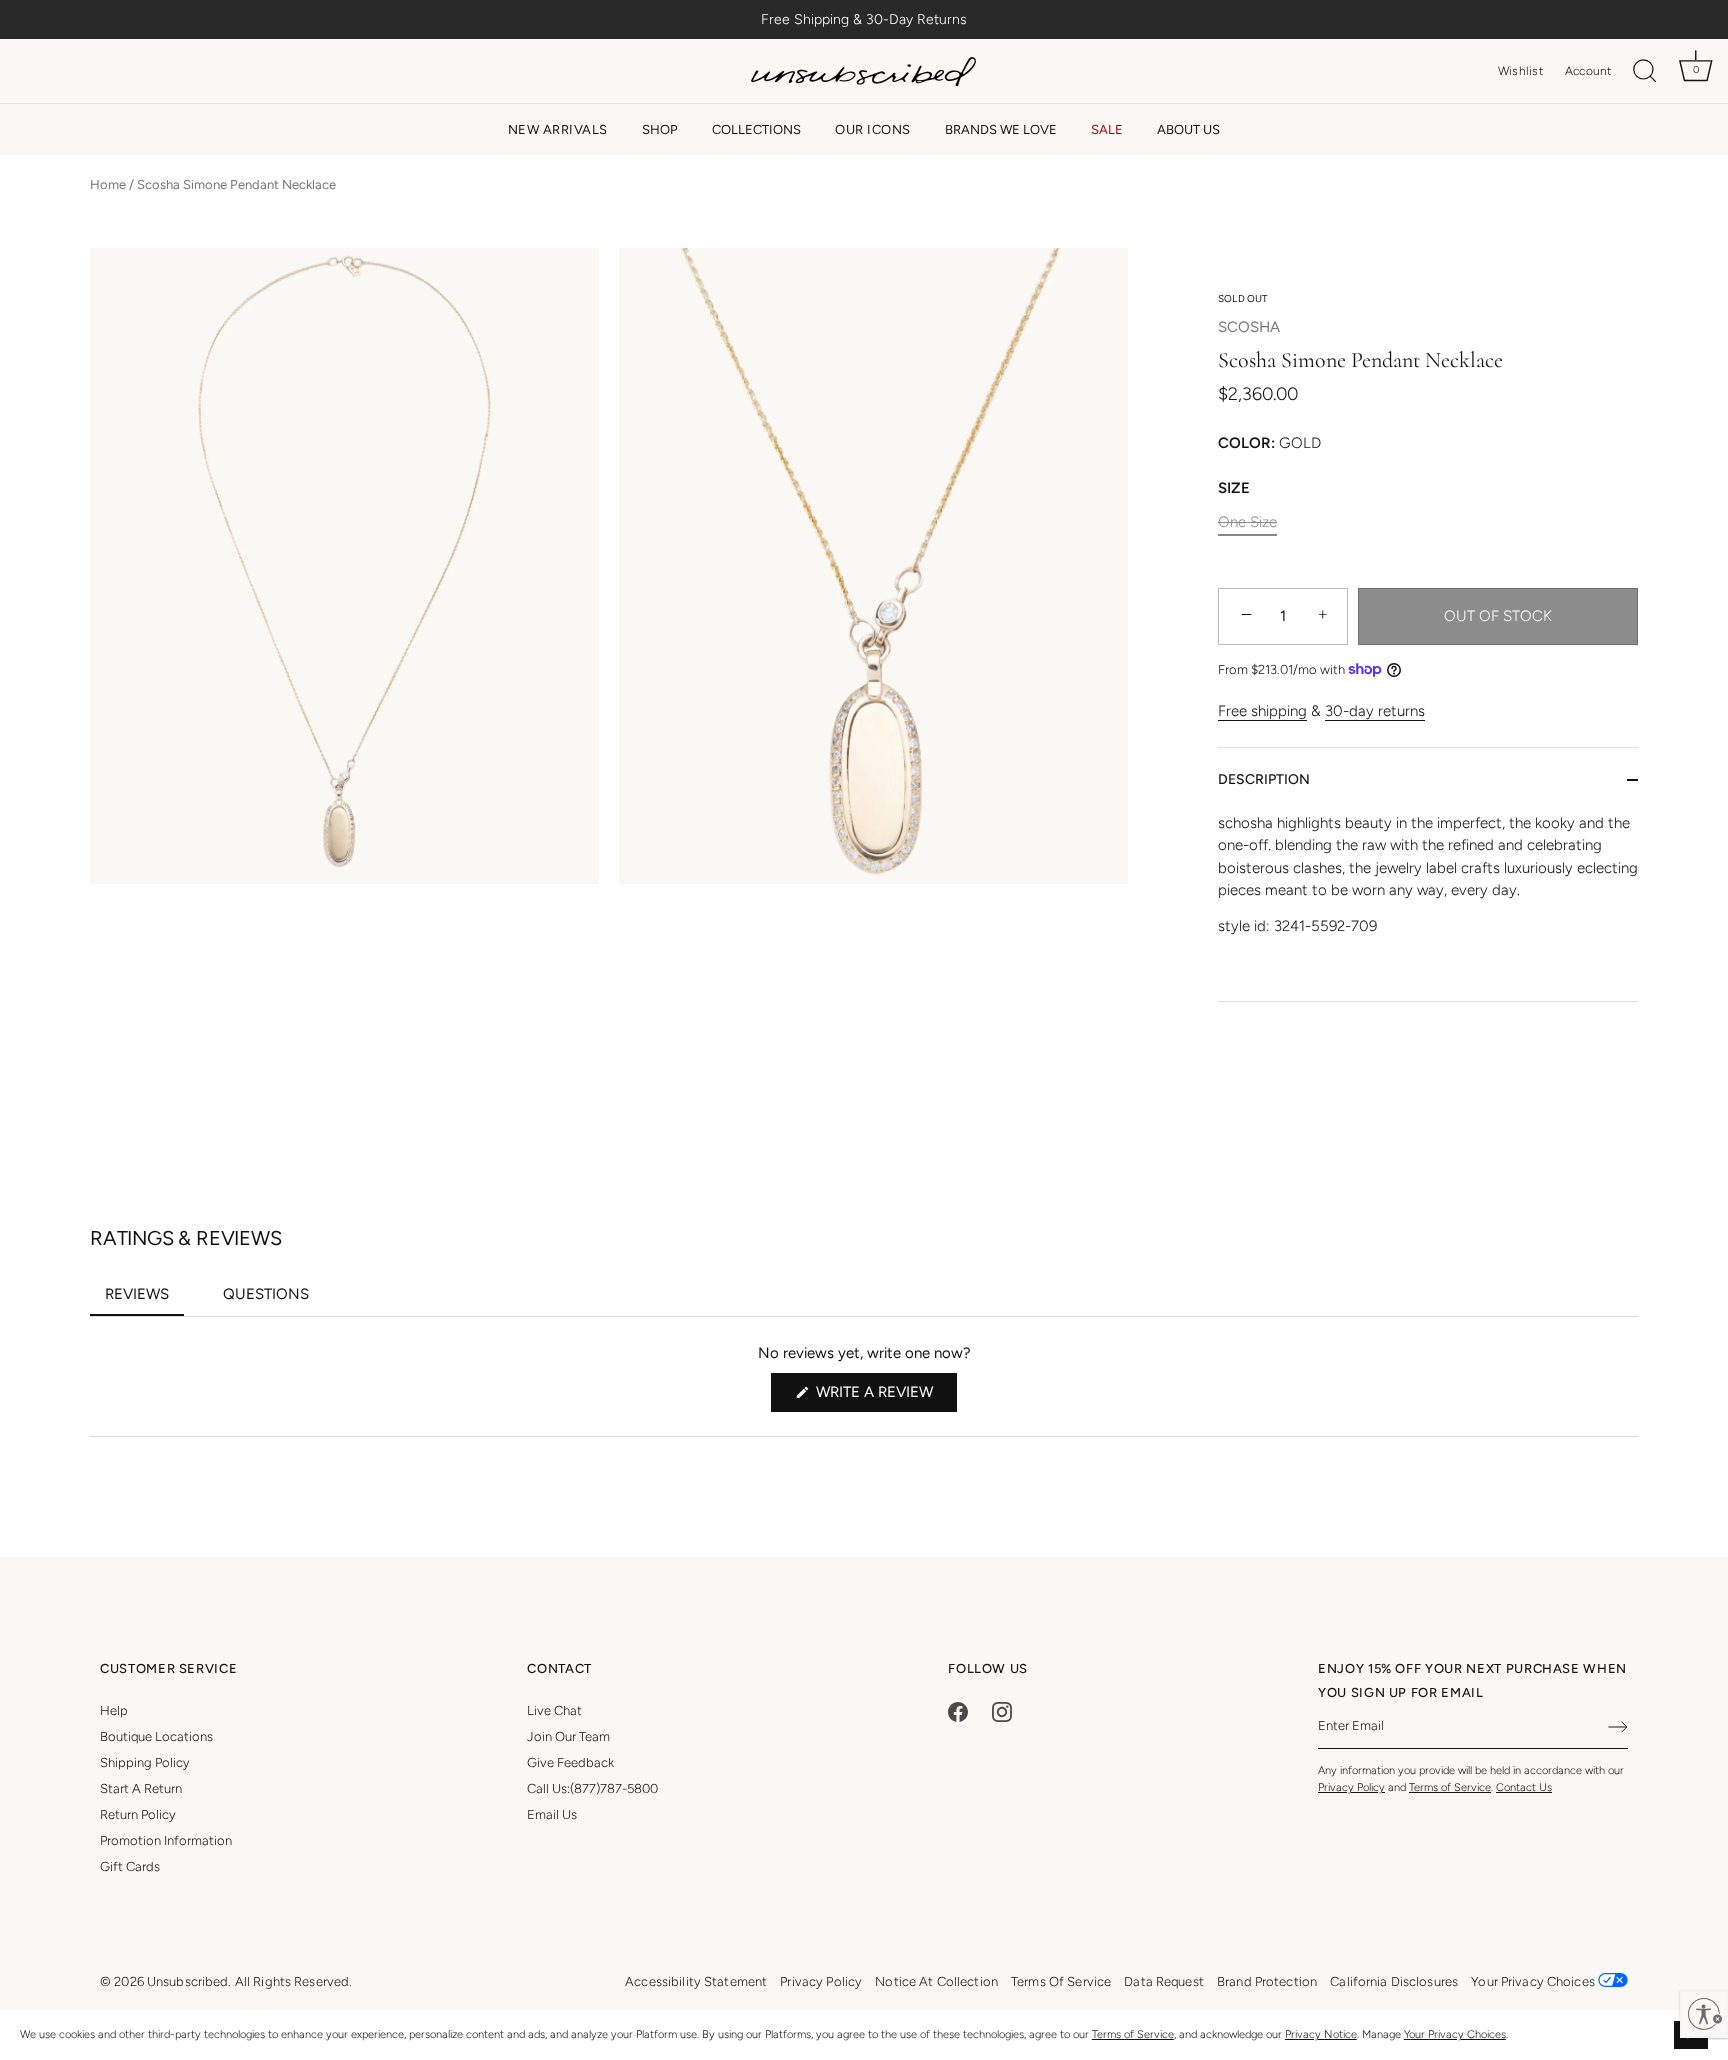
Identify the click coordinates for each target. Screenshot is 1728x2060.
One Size (1247, 522)
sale (1107, 129)
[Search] (1645, 71)
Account (1588, 71)
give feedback (570, 1762)
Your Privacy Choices (1455, 2034)
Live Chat (554, 1710)
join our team (568, 1736)
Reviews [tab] (144, 1300)
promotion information (166, 1840)
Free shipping (1262, 711)
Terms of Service (1133, 2034)
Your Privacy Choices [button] (1534, 1981)
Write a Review (884, 1397)
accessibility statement (696, 1981)
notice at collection (936, 1981)
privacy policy (821, 1981)
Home (108, 184)
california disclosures (1394, 1981)
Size (1234, 488)
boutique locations (156, 1736)
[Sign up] (1618, 1727)
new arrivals (558, 129)
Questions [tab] (273, 1300)
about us (1188, 129)
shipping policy (145, 1762)
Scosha (1249, 327)
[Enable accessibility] (1704, 2014)
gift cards (130, 1866)
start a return (141, 1788)
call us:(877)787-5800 (592, 1788)
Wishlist (1520, 71)
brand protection (1267, 1981)
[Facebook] (958, 1710)
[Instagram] (1002, 1710)
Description (1264, 779)
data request (1164, 1981)
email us (552, 1814)
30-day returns (1375, 711)
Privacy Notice (1321, 2034)
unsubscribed (188, 1981)
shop (660, 129)
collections (756, 129)
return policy (138, 1814)
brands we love (1001, 129)
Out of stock (1498, 616)
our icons (873, 129)
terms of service (1061, 1981)
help (114, 1710)
